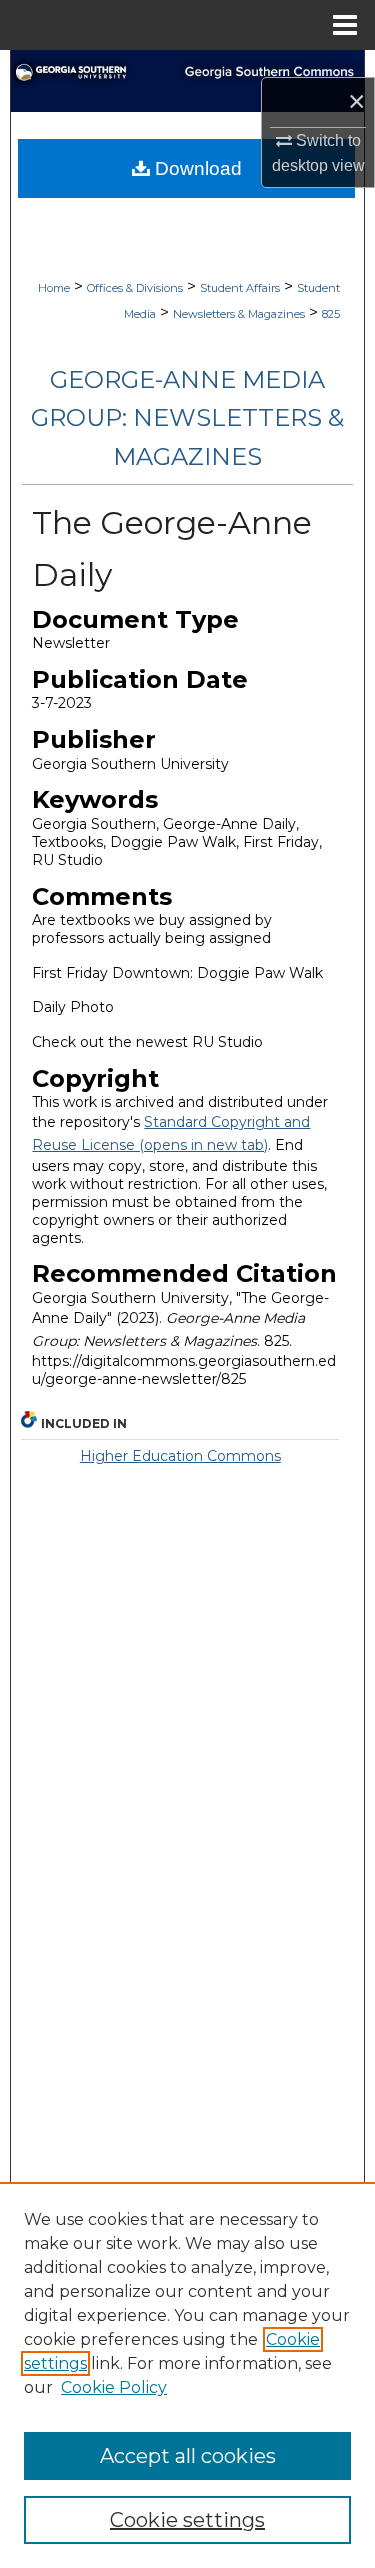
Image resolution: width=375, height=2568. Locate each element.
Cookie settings (187, 2520)
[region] (187, 2375)
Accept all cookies (188, 2456)
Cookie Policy (114, 2387)
